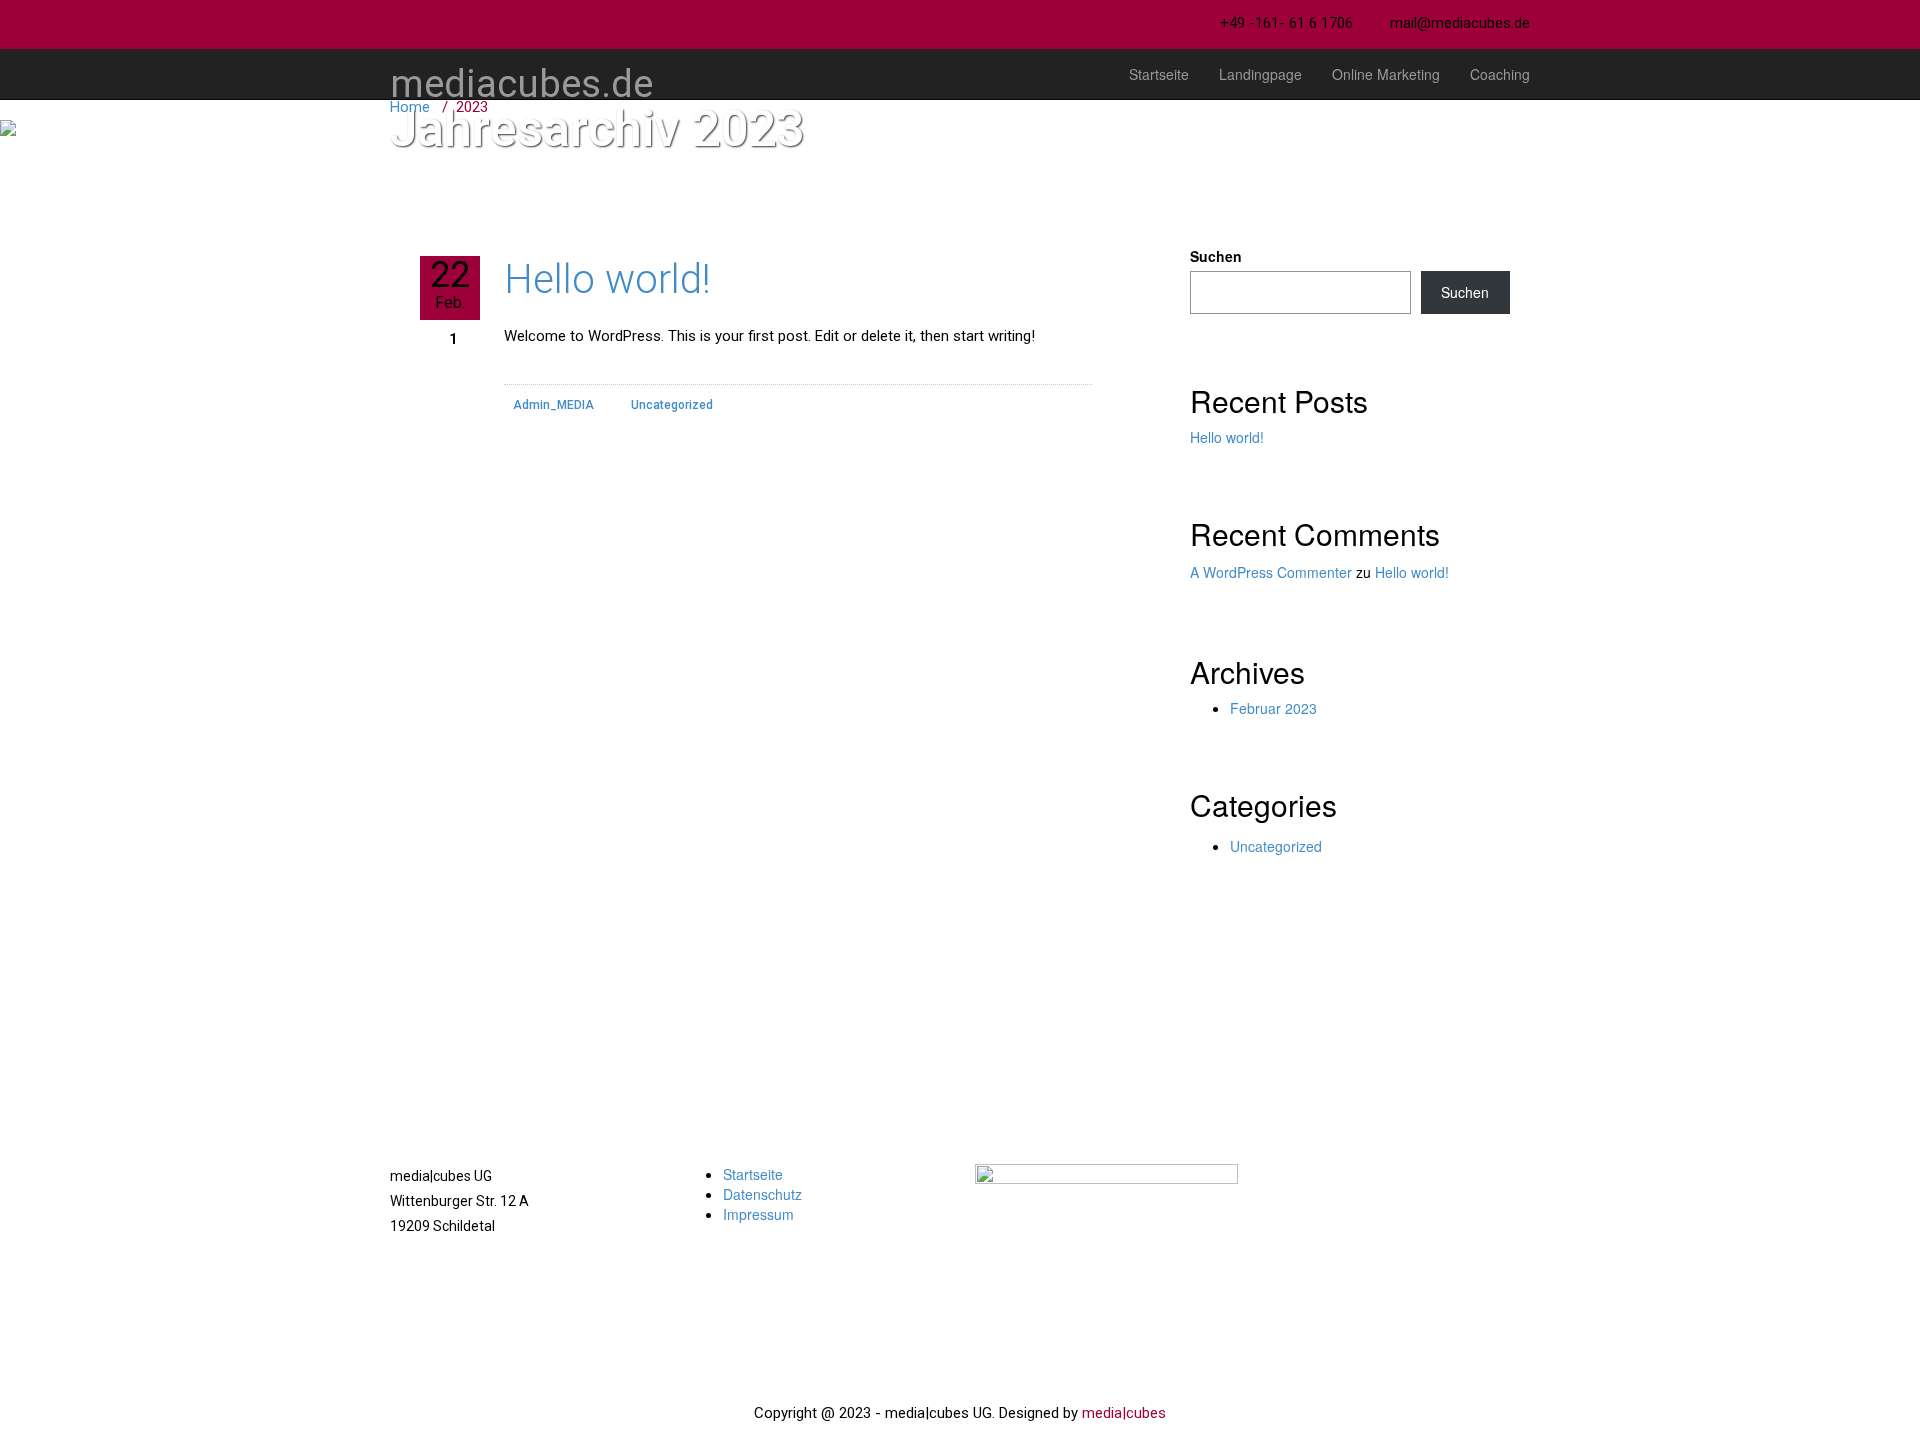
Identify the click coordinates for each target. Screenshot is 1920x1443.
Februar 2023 (1273, 708)
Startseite (1159, 74)
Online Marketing (1386, 74)
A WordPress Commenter (1271, 572)
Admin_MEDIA (553, 405)
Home (410, 107)
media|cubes (1124, 1413)
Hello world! (607, 279)
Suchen (1216, 256)
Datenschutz (762, 1194)
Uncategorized (672, 405)
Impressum (758, 1214)
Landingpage (1260, 74)
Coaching (1500, 74)
